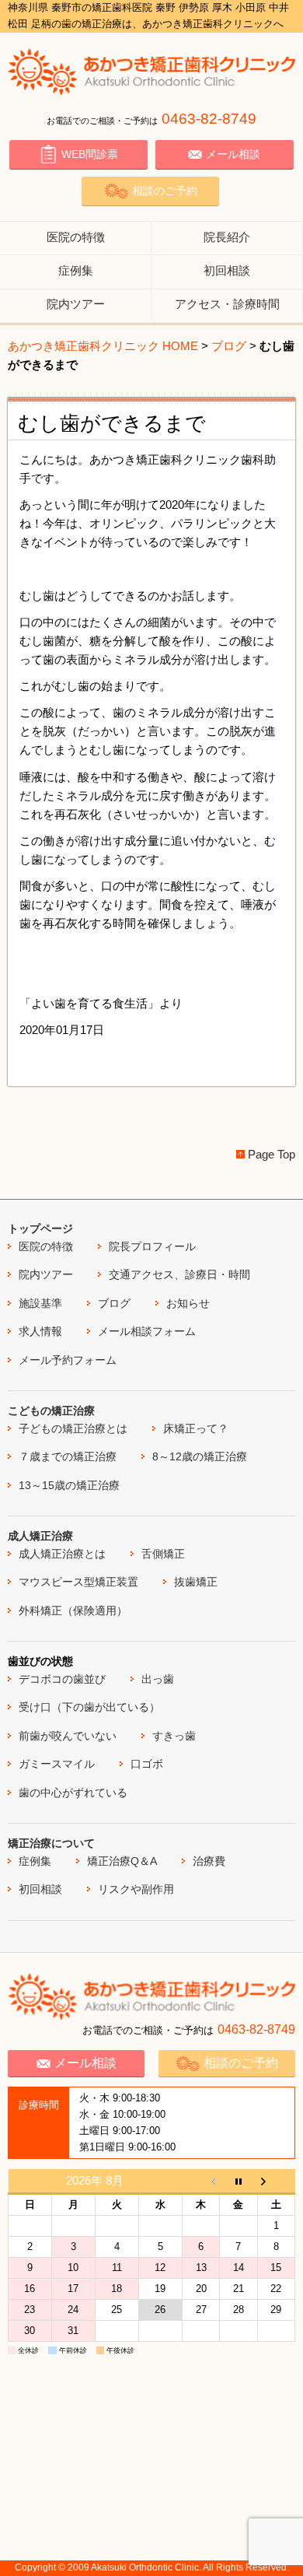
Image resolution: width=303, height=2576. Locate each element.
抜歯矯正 (196, 1582)
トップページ (40, 1228)
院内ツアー (76, 304)
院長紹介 (227, 237)
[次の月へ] (276, 2182)
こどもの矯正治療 (51, 1411)
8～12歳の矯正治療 (200, 1456)
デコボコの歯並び (62, 1679)
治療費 (209, 1861)
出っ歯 (158, 1679)
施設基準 (40, 1303)
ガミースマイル (57, 1764)
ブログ (229, 346)
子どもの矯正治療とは (73, 1428)
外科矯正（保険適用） (73, 1610)
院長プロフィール (152, 1246)
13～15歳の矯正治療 (69, 1485)
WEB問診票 (90, 154)
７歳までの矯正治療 (68, 1456)
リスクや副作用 (136, 1889)
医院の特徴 (76, 237)
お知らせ (188, 1303)
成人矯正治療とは (62, 1554)
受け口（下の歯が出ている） (89, 1707)
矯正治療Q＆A (122, 1861)
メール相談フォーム (147, 1331)
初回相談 (227, 270)
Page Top (272, 1154)
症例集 (76, 270)
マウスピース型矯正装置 (78, 1582)
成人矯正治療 (40, 1536)
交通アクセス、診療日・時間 (179, 1274)
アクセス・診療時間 (227, 304)
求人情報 (40, 1331)
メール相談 (233, 154)
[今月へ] (239, 2182)
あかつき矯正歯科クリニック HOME (103, 346)
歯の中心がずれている (73, 1793)
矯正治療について (51, 1843)
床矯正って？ (196, 1428)
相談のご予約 (165, 191)
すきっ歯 (174, 1736)
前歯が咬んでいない (68, 1736)
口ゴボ (147, 1764)
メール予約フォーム (68, 1360)
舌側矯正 (163, 1554)
